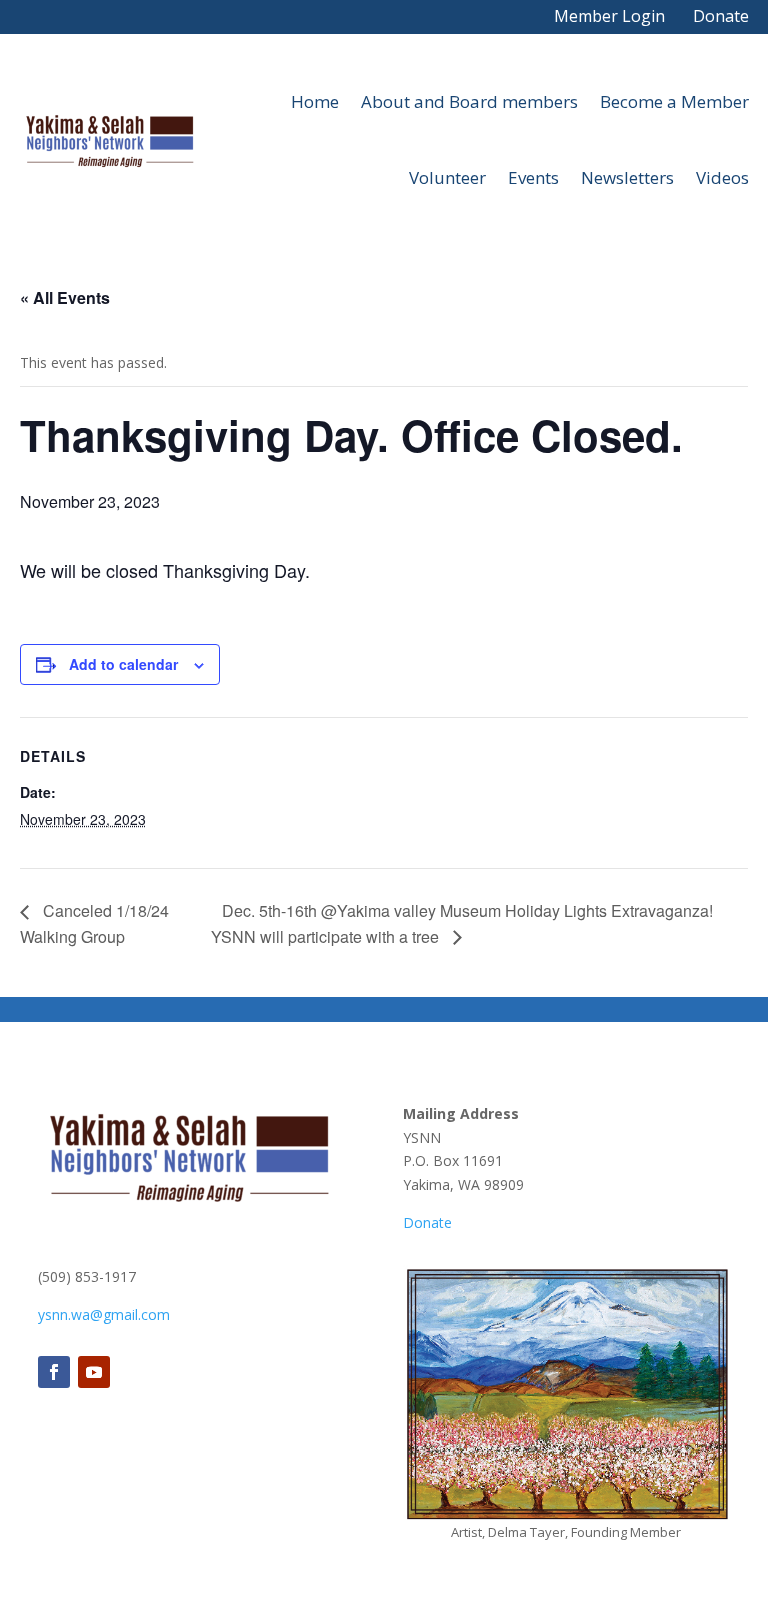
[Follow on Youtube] (94, 1372)
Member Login (609, 16)
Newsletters (627, 177)
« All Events (65, 297)
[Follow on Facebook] (54, 1372)
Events (533, 177)
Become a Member (674, 101)
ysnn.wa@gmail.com (104, 1314)
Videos (722, 177)
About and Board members (469, 101)
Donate (721, 16)
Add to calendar (123, 664)
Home (315, 101)
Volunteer (447, 177)
